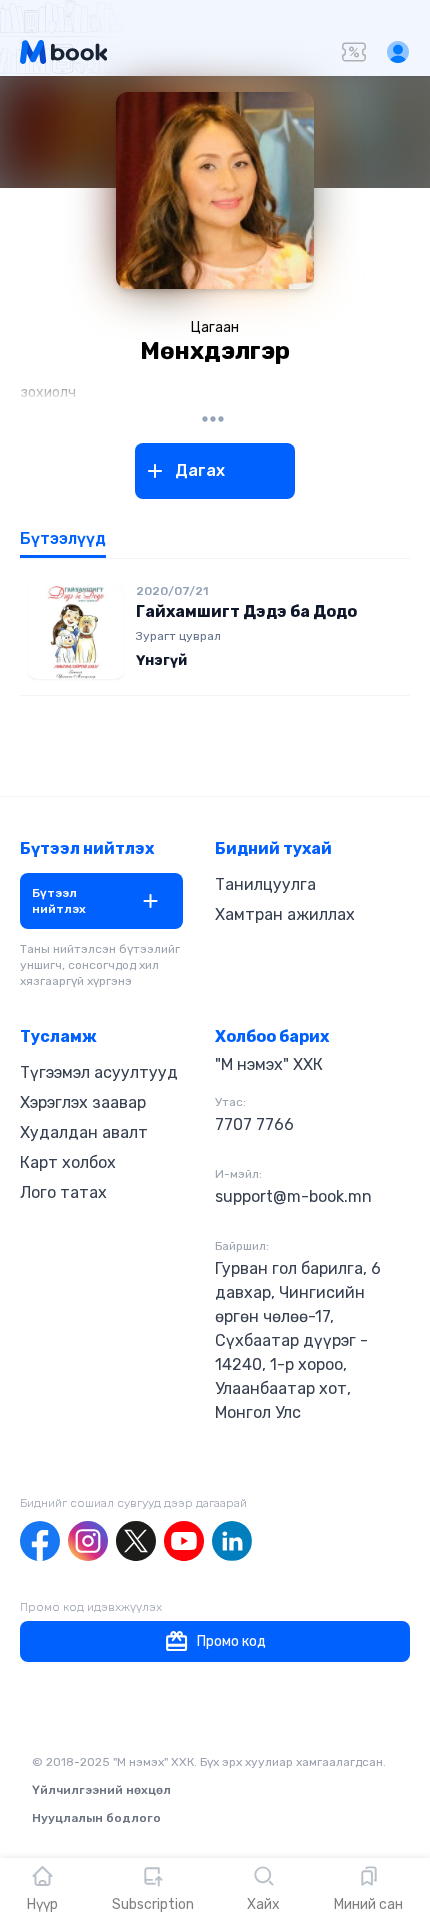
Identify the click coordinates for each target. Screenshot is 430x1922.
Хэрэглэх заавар (83, 1102)
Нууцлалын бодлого (96, 1818)
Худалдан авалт (84, 1132)
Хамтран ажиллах (285, 914)
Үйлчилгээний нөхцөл (101, 1790)
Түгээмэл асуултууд (99, 1072)
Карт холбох (68, 1162)
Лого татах (63, 1192)
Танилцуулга (265, 884)
